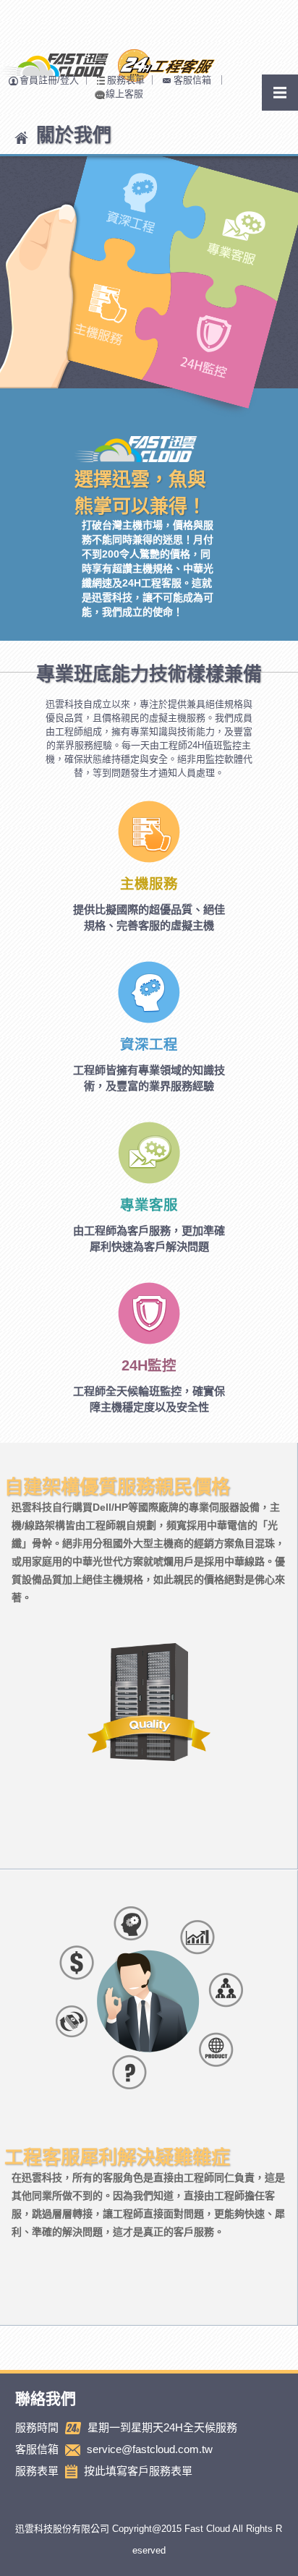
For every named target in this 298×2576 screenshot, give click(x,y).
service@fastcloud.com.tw (150, 2449)
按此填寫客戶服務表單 (138, 2471)
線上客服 (124, 94)
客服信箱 (192, 80)
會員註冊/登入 (49, 80)
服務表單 (126, 80)
